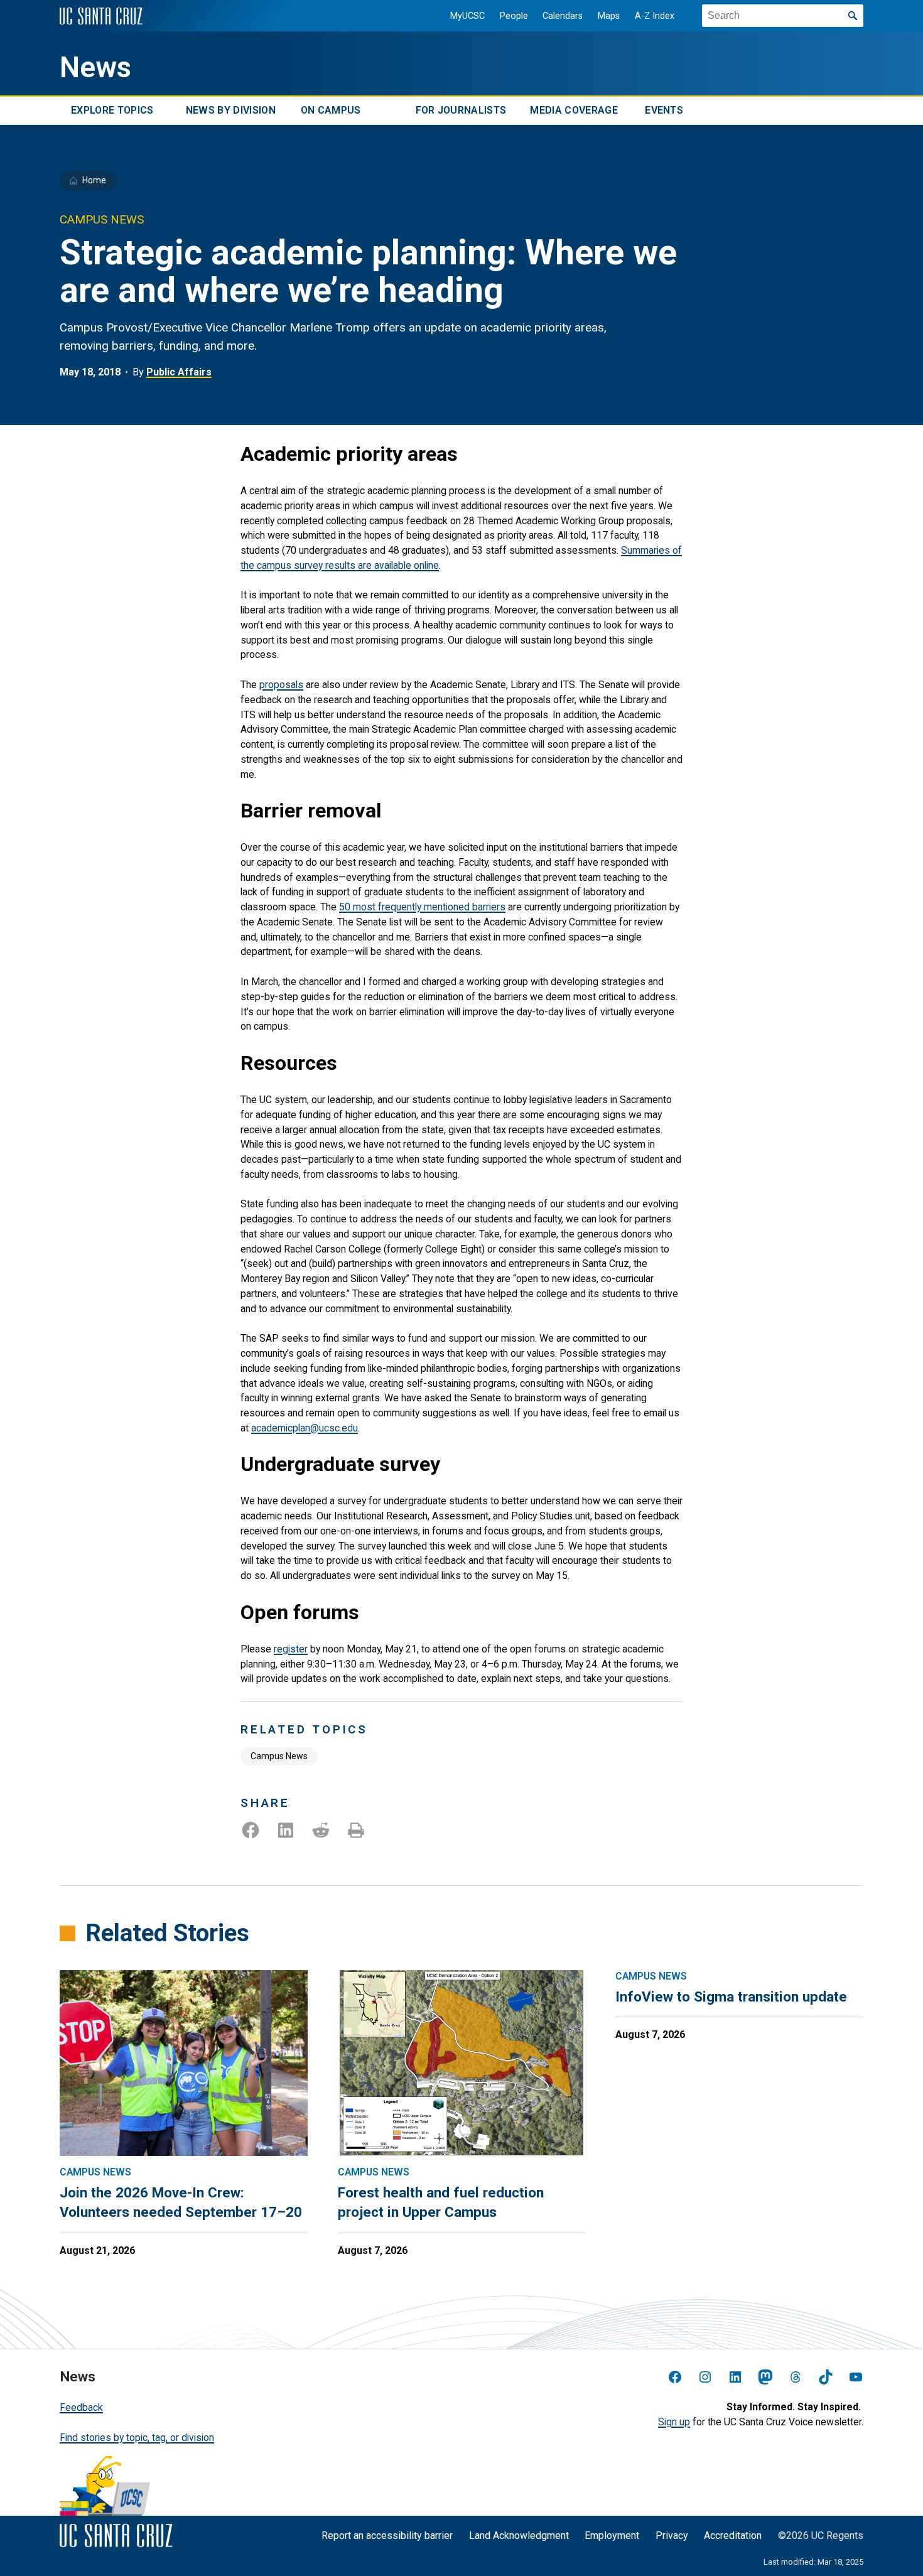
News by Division (231, 111)
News (95, 67)
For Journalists (461, 111)
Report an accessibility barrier (387, 2536)
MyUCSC (467, 16)
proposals (281, 685)
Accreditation (733, 2536)
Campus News (279, 1756)
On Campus (331, 111)
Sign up (674, 2422)
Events (664, 111)
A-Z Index (655, 16)
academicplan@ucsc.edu (305, 1428)
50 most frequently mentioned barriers (422, 907)
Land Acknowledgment (519, 2536)
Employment (612, 2536)
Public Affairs (179, 372)
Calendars (563, 16)
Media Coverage (574, 111)
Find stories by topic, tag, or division (137, 2438)
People (514, 16)
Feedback (81, 2407)
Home (94, 180)
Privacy (672, 2536)
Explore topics (112, 111)
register (291, 1649)
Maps (609, 16)
